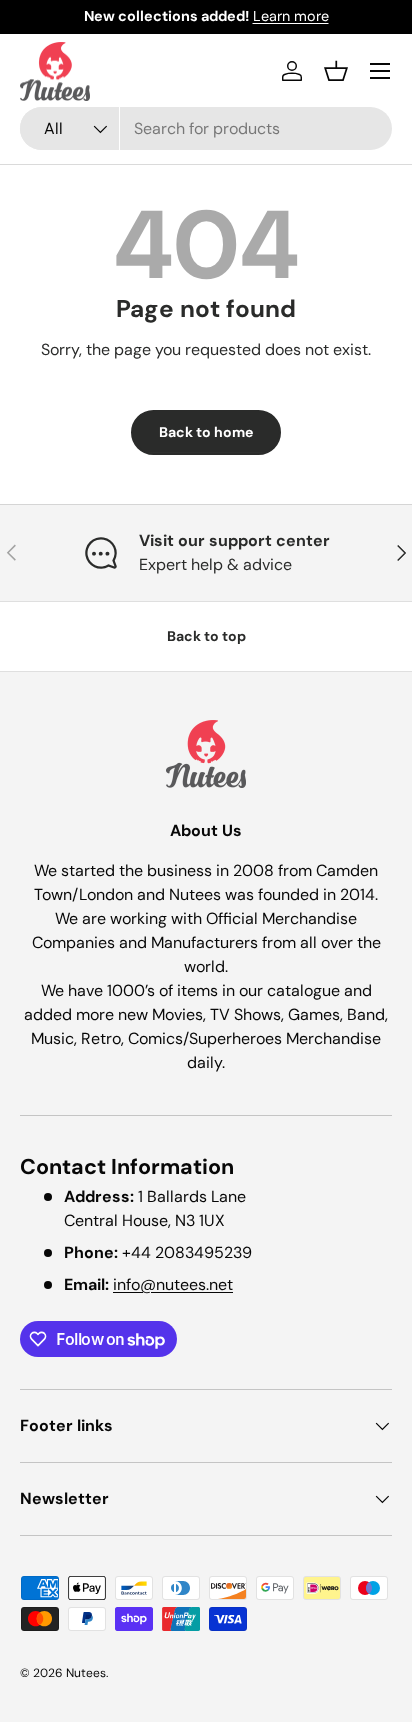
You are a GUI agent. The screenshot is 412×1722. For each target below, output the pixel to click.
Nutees (86, 1673)
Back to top (206, 636)
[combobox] (206, 128)
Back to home (206, 432)
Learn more (291, 16)
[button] (336, 71)
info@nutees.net (173, 1284)
